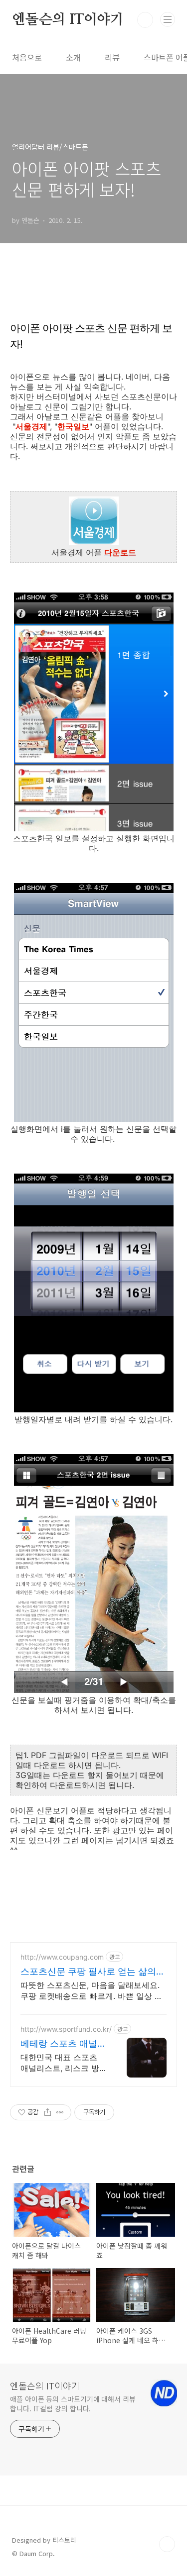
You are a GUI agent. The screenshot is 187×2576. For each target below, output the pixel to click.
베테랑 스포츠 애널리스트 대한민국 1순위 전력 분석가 (63, 2044)
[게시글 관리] (60, 2112)
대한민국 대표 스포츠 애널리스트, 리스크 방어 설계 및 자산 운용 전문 (63, 2063)
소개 (73, 57)
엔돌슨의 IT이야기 (68, 20)
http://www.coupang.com (62, 1957)
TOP (167, 2544)
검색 (145, 20)
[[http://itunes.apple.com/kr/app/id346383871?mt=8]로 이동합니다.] (94, 542)
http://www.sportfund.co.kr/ (66, 2029)
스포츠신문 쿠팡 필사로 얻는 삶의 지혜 (88, 1972)
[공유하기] (48, 2112)
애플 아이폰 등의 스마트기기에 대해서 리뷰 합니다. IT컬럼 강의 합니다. (73, 2404)
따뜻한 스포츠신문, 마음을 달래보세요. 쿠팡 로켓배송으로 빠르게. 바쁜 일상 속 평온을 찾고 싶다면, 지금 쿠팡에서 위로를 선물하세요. (92, 1991)
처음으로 (27, 57)
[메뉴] (168, 19)
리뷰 (112, 57)
